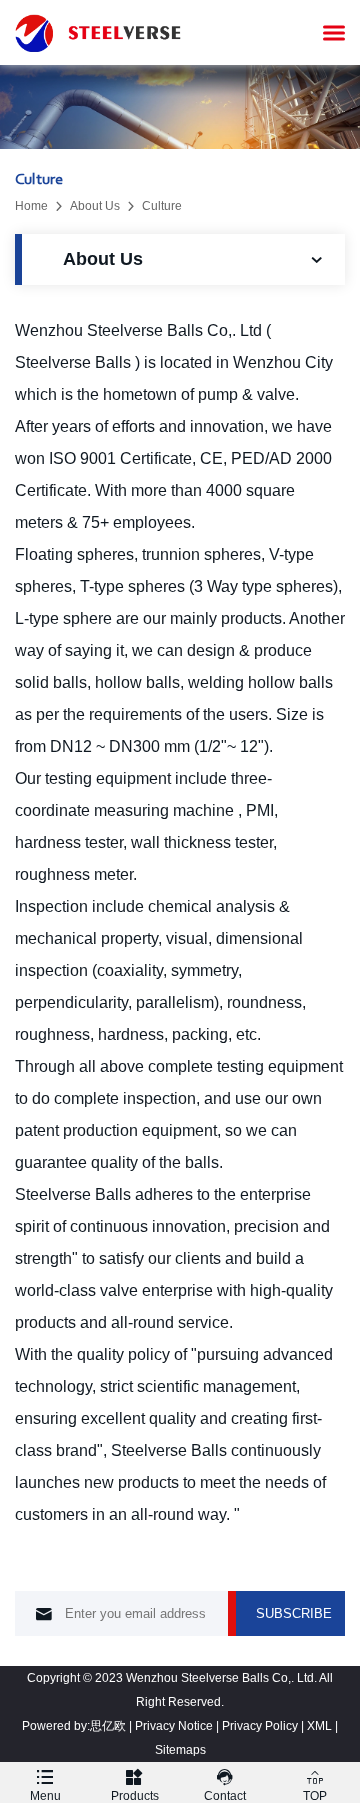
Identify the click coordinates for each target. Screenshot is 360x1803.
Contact (225, 1785)
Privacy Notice (174, 1726)
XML (319, 1726)
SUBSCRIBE (294, 1613)
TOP (315, 1785)
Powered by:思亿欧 (74, 1726)
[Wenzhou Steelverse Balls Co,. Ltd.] (100, 32)
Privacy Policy (260, 1726)
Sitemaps (180, 1750)
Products (135, 1785)
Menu (45, 1785)
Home (31, 206)
